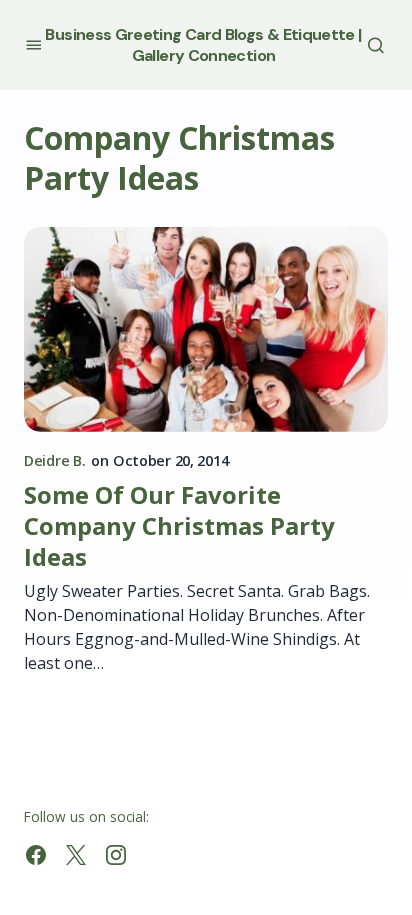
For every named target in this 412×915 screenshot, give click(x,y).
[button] (33, 44)
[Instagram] (116, 855)
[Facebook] (36, 855)
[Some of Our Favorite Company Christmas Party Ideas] (206, 329)
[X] (76, 855)
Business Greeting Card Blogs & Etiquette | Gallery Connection (203, 45)
